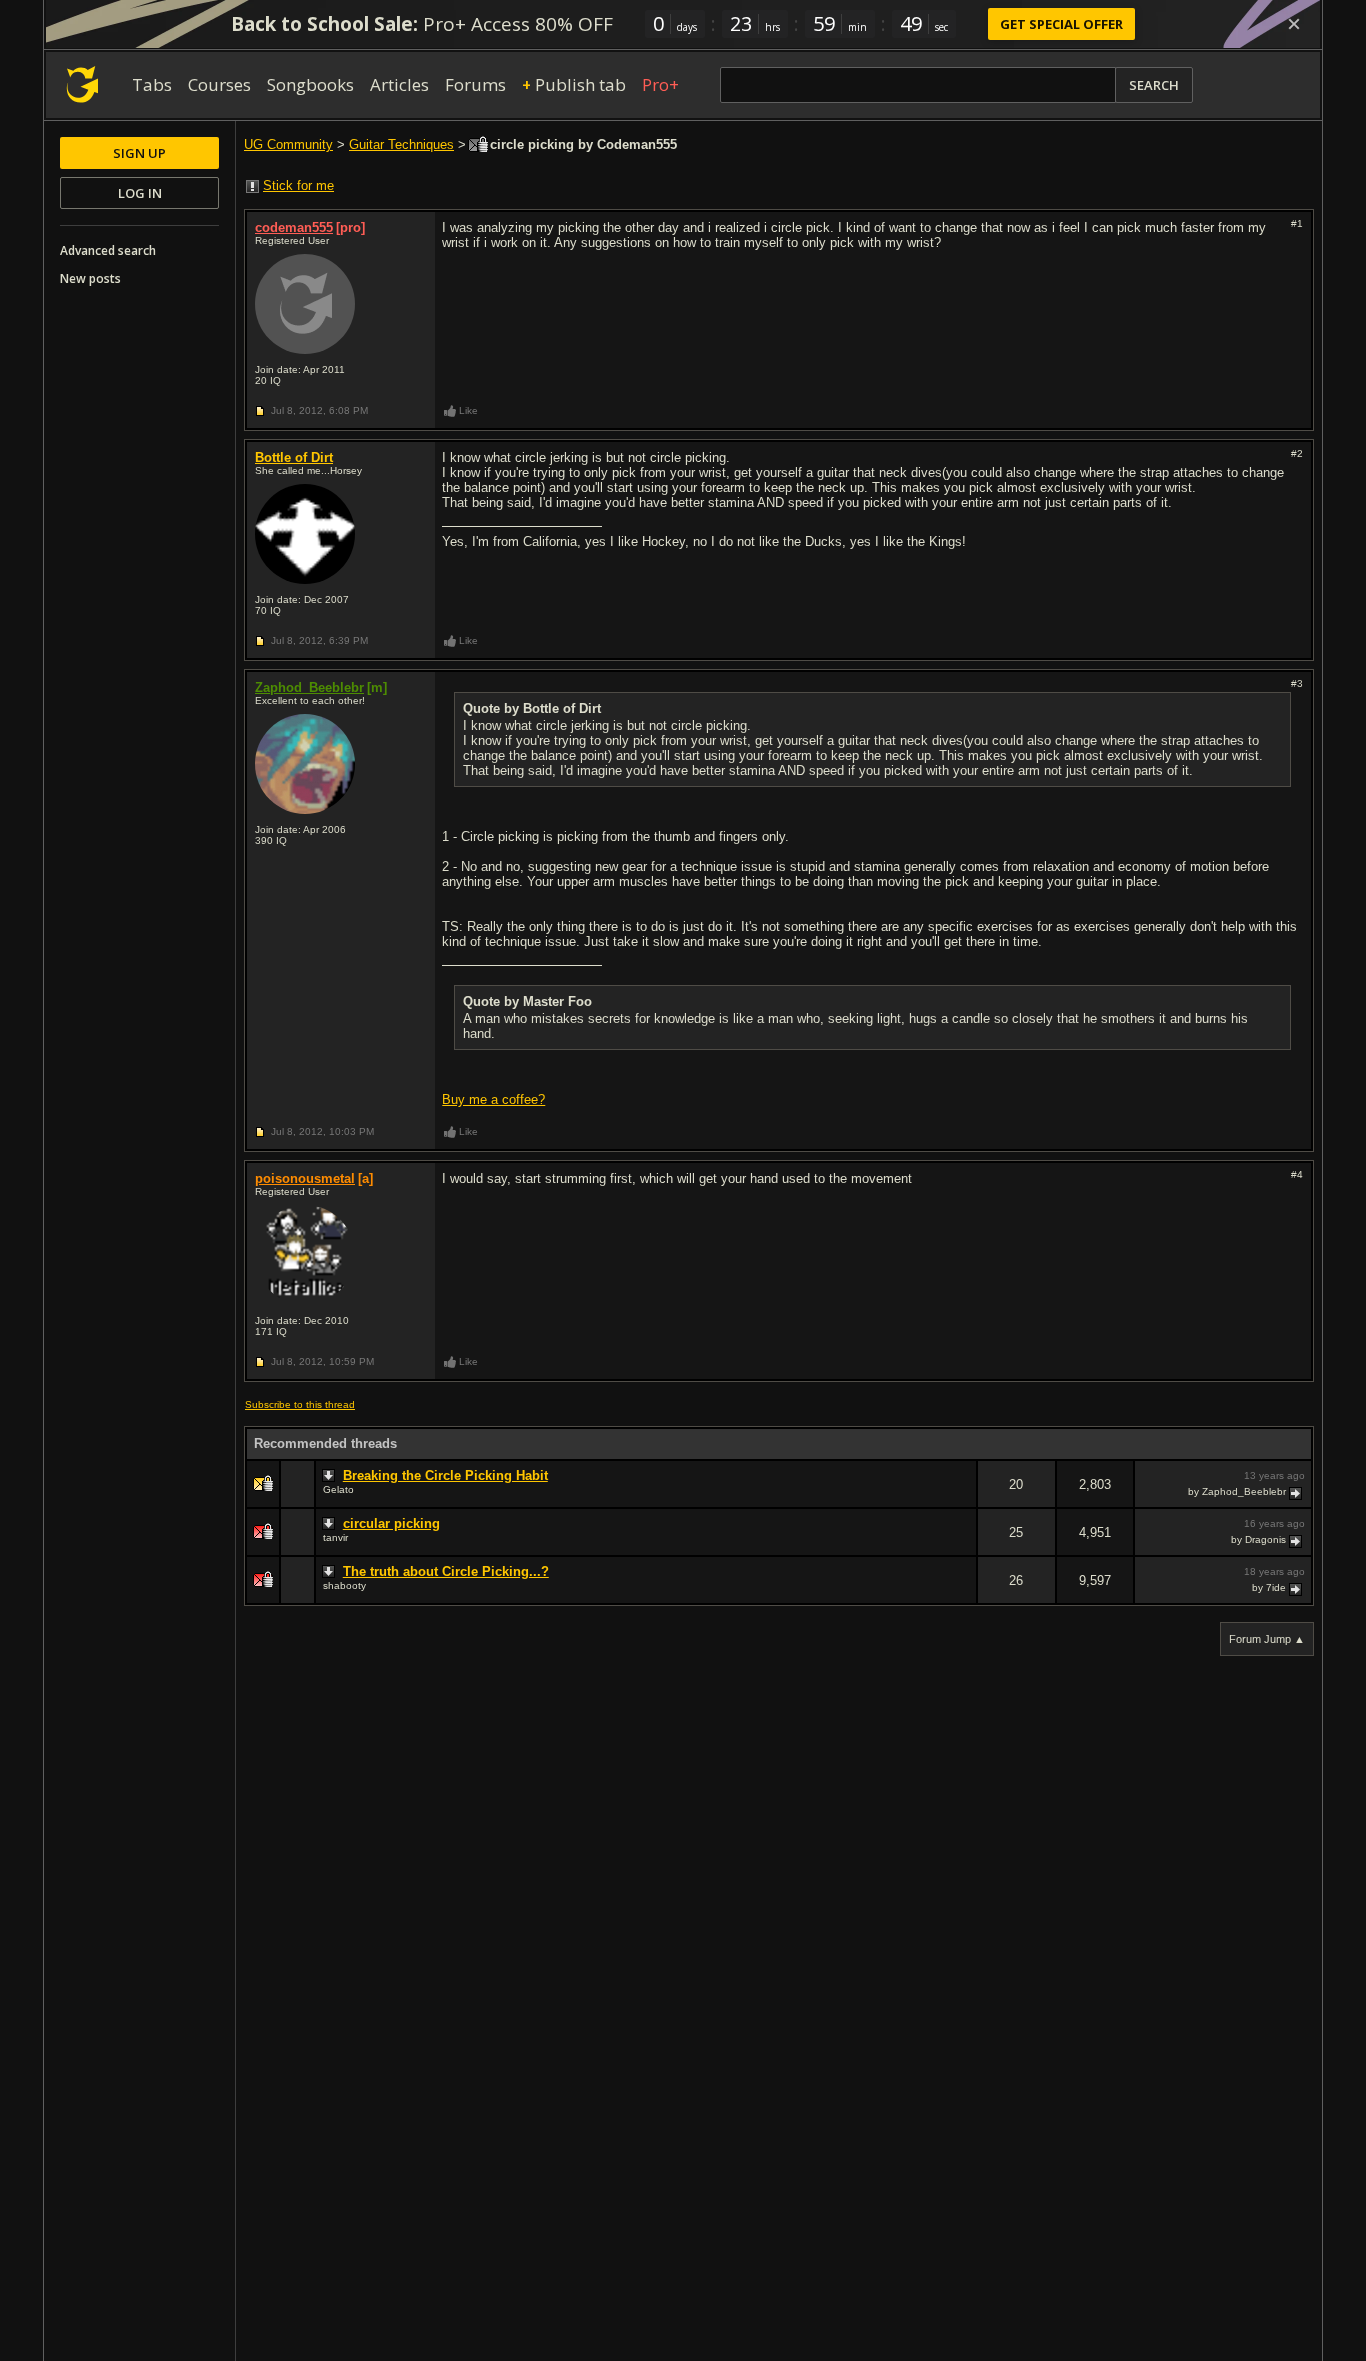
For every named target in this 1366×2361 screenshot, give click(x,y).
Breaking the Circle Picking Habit (445, 1475)
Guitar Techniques (401, 144)
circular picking (391, 1523)
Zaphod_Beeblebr (309, 687)
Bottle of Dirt (294, 457)
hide (961, 1497)
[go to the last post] (1297, 1492)
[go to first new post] (331, 1476)
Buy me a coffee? (493, 1099)
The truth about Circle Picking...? (446, 1571)
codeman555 (294, 227)
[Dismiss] (1294, 24)
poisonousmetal (305, 1178)
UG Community (288, 144)
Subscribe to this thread (300, 1404)
